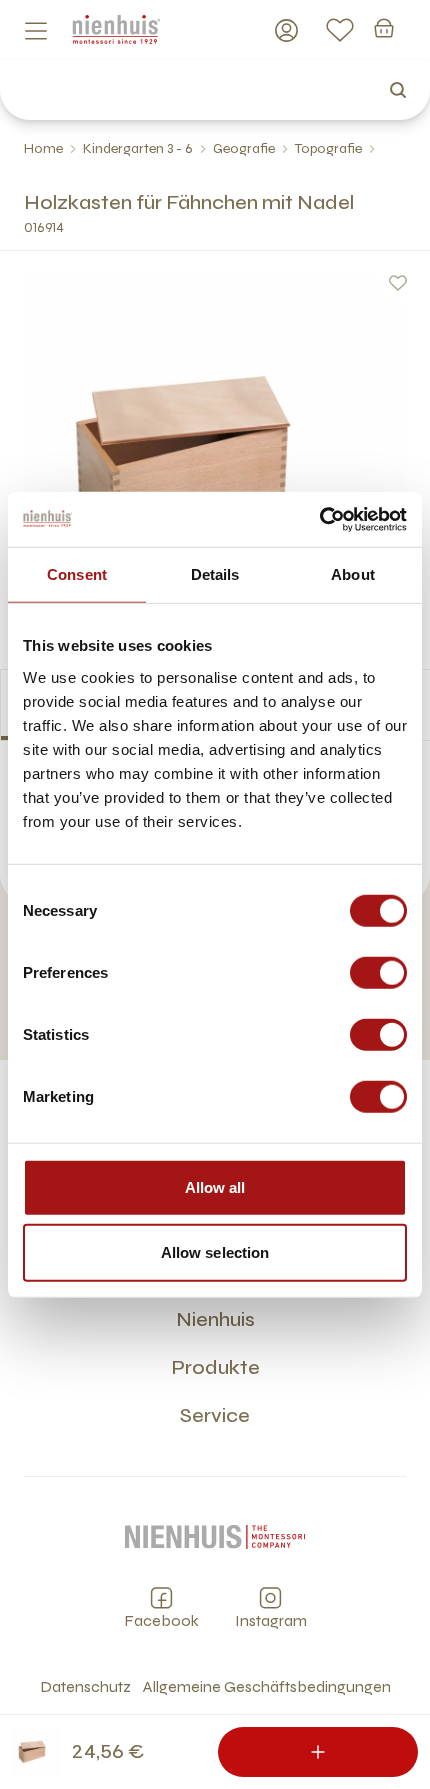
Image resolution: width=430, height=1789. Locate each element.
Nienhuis (215, 1319)
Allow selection (215, 1252)
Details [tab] (215, 574)
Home (43, 148)
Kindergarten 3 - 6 (138, 148)
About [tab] (353, 574)
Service (215, 1415)
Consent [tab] (77, 574)
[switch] (378, 972)
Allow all (215, 1186)
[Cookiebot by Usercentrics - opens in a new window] (319, 519)
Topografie (328, 148)
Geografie (244, 148)
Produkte (215, 1367)
